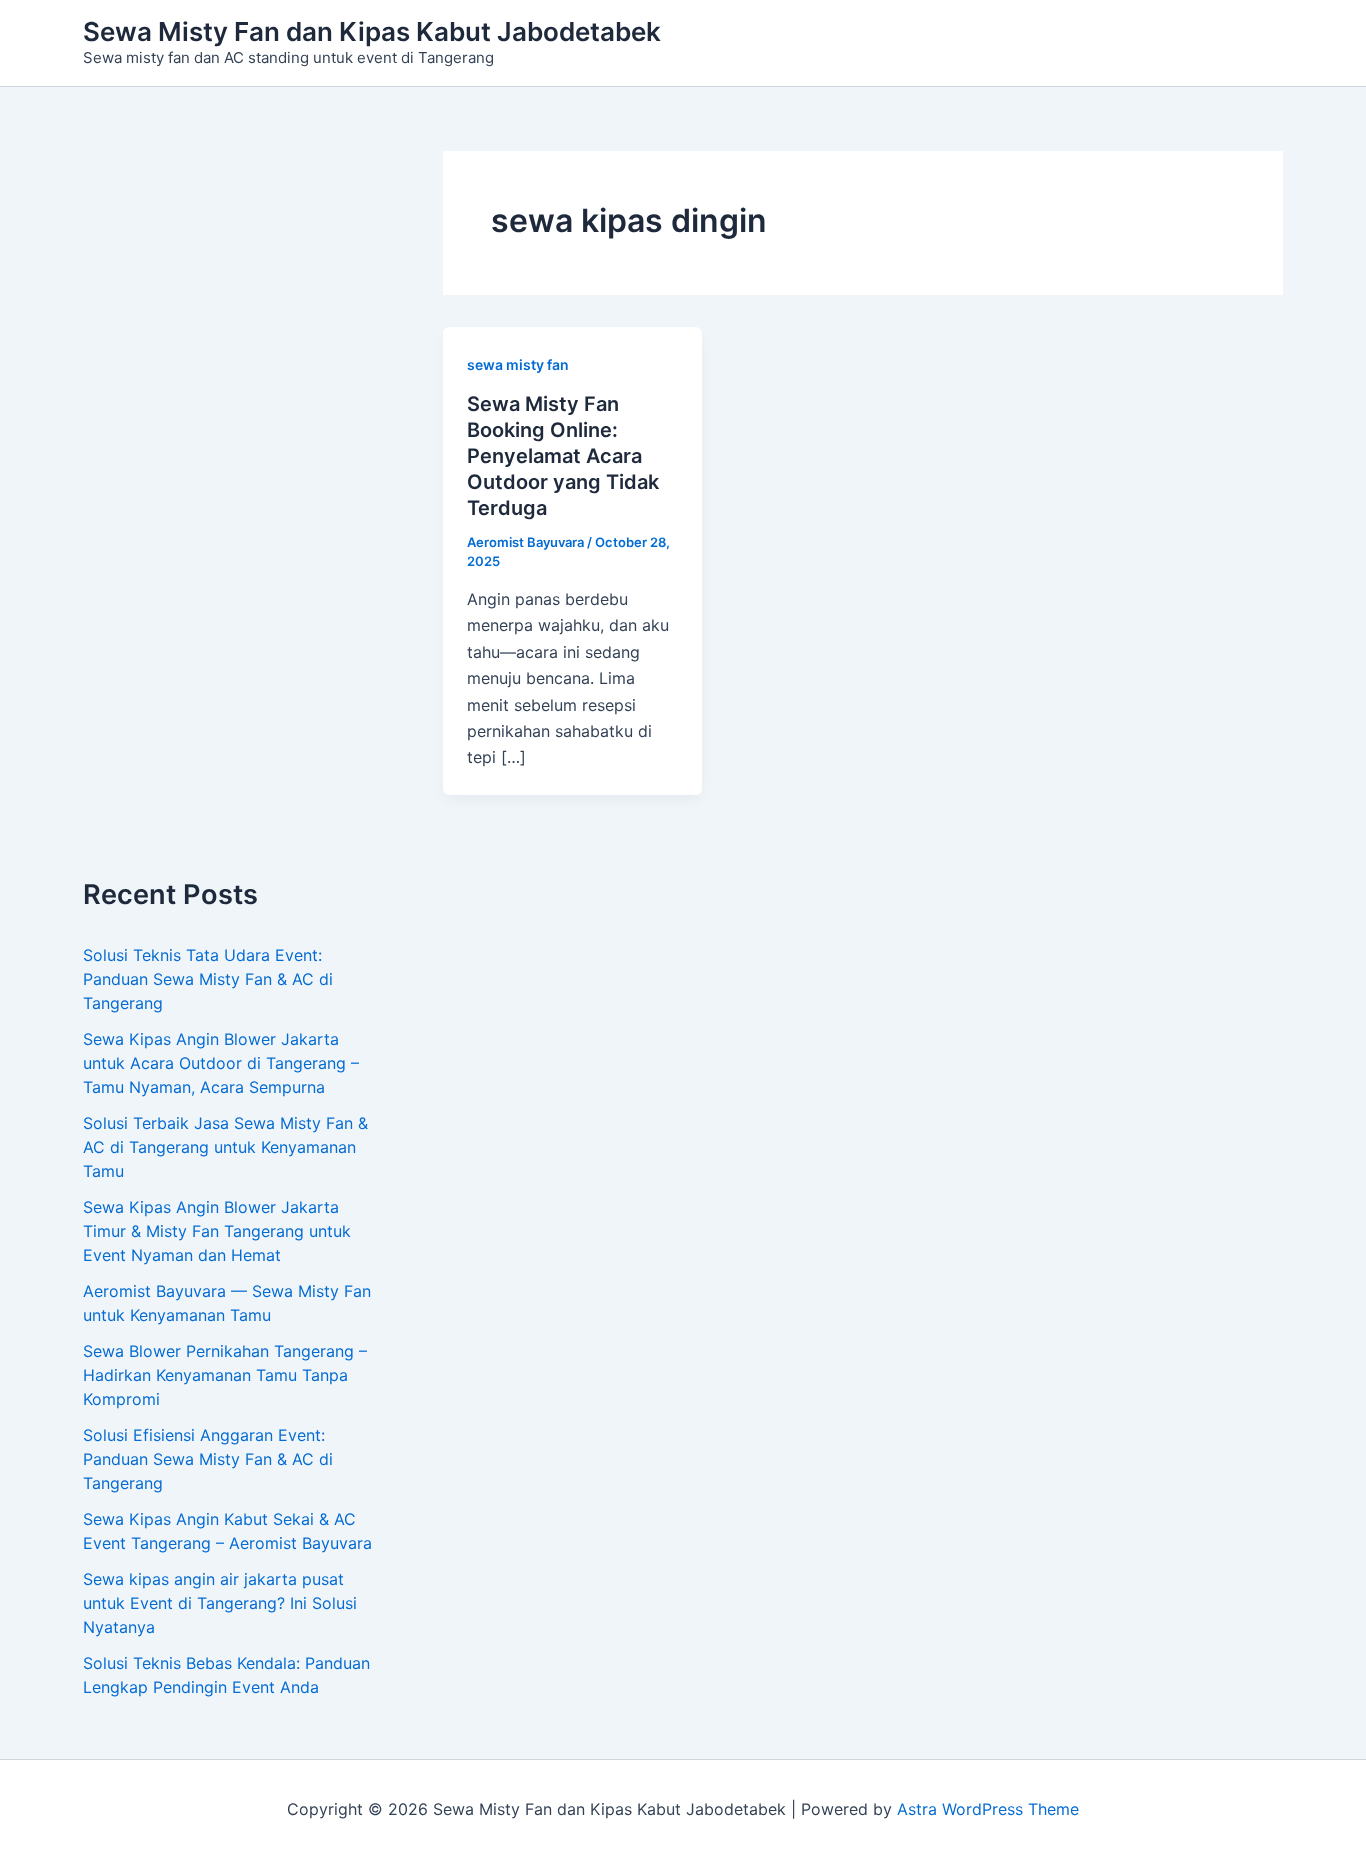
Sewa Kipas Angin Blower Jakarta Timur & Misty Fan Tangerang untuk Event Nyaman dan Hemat (217, 1231)
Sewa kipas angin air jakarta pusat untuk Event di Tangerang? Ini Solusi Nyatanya (220, 1603)
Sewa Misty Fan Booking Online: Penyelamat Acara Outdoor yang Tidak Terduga (563, 456)
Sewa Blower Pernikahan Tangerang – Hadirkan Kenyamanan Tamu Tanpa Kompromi (225, 1375)
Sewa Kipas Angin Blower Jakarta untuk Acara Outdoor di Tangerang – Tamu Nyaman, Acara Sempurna (221, 1063)
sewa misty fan (518, 364)
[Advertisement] (233, 515)
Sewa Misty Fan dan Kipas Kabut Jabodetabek (372, 31)
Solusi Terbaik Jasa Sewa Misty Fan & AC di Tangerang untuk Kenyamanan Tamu (225, 1147)
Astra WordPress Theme (988, 1809)
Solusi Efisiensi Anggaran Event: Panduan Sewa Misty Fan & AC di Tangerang (208, 1459)
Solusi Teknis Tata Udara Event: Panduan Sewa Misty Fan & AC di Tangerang (208, 979)
